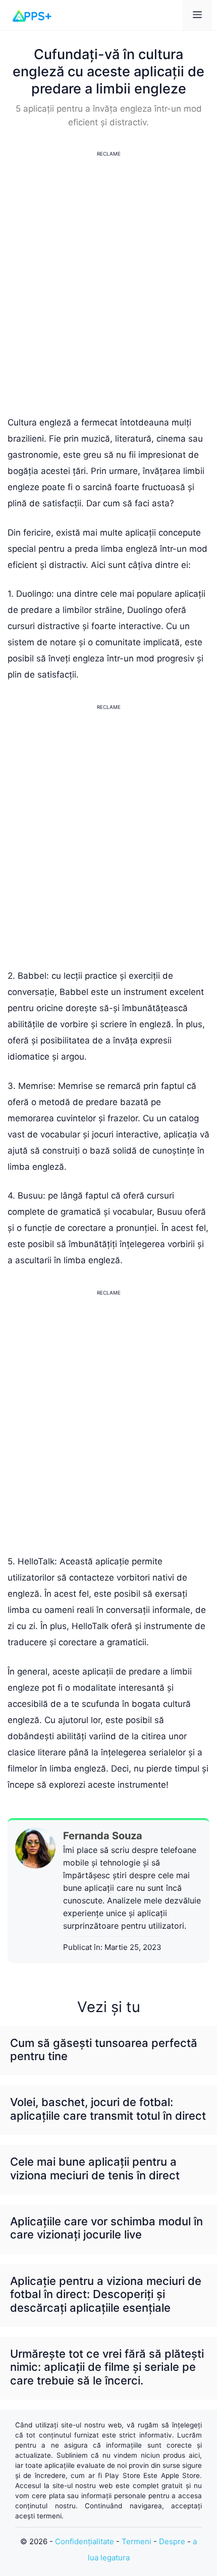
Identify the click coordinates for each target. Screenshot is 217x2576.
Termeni (137, 2541)
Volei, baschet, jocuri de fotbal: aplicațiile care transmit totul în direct (108, 2109)
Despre (172, 2541)
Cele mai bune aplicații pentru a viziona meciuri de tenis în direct (95, 2168)
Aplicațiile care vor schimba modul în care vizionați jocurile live (106, 2228)
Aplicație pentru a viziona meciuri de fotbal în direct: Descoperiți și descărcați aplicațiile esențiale (106, 2294)
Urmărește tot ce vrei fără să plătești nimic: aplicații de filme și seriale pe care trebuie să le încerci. (107, 2367)
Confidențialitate (85, 2541)
